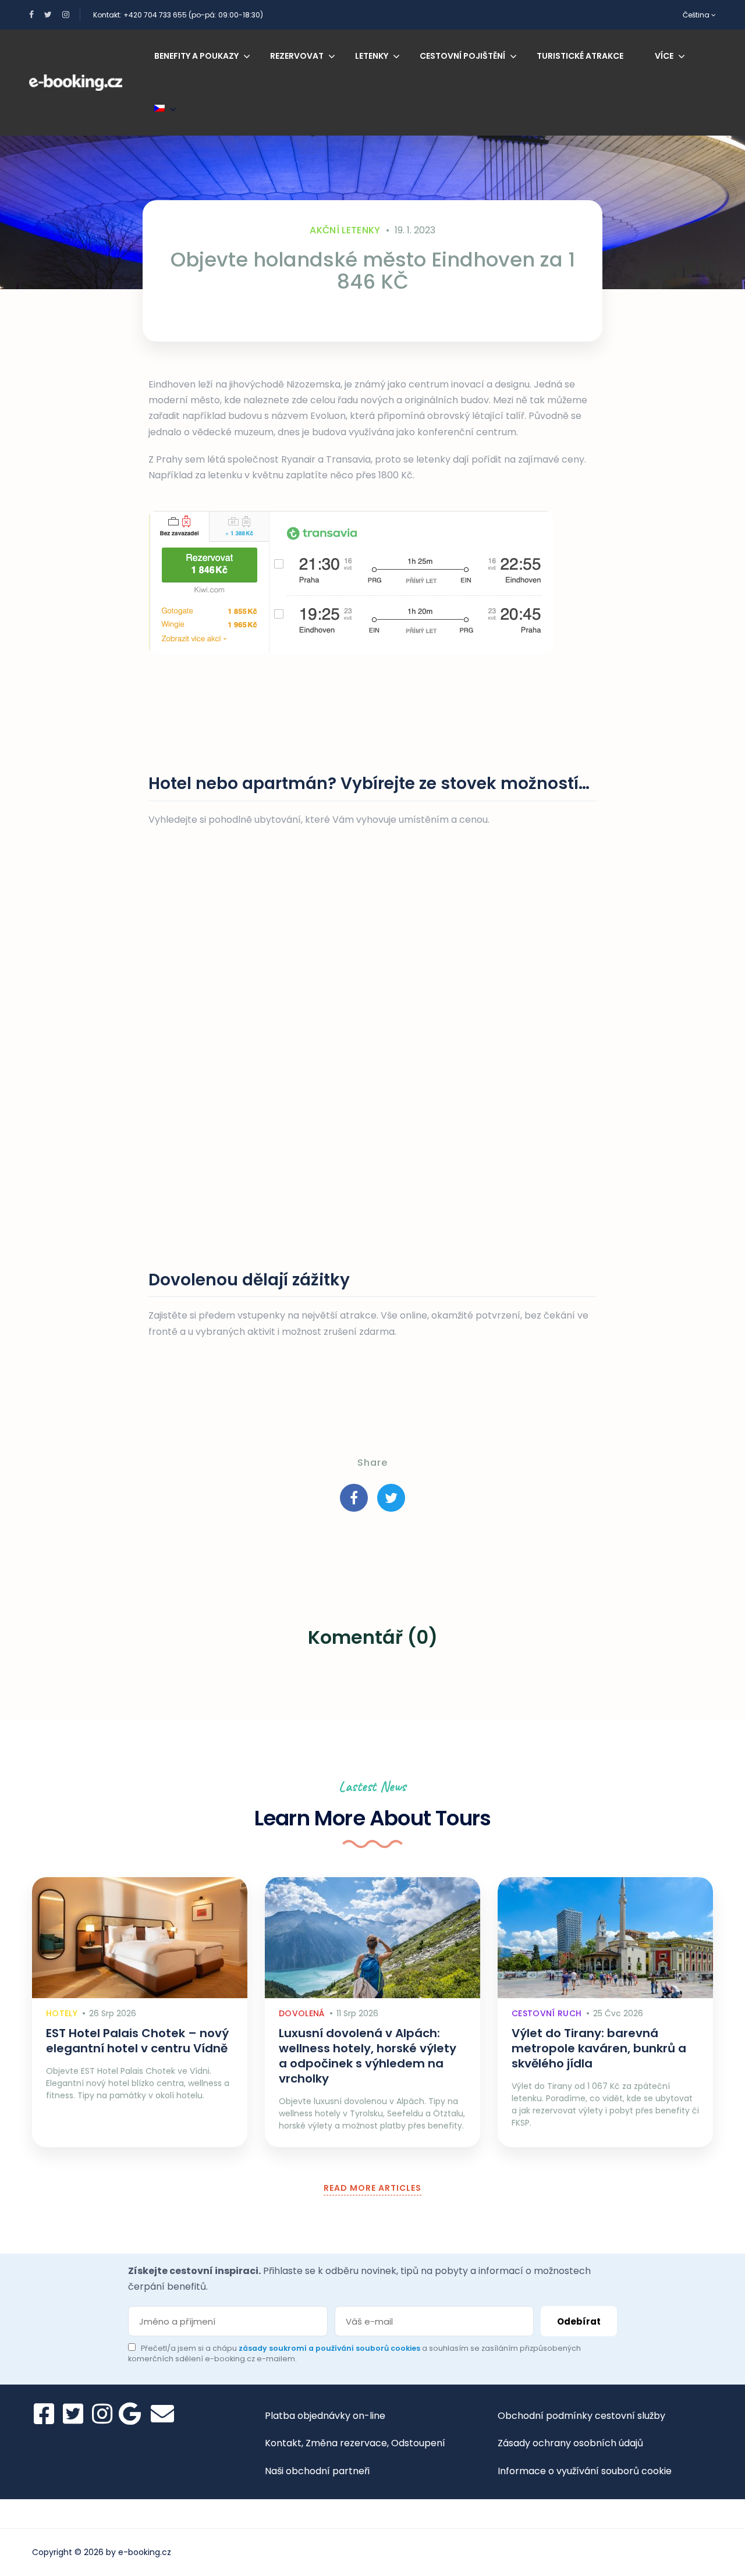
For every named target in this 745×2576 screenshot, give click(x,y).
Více (664, 56)
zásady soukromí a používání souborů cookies (330, 2348)
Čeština (697, 15)
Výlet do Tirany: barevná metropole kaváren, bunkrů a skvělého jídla (599, 2048)
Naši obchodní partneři (317, 2471)
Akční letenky (345, 230)
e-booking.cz (145, 2552)
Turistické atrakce (580, 56)
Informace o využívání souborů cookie (585, 2471)
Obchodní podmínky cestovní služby (581, 2416)
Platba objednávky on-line (325, 2416)
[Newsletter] (162, 2414)
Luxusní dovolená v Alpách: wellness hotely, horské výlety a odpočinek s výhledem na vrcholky (368, 2056)
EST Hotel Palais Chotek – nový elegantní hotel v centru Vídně (137, 2041)
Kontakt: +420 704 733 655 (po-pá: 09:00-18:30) (178, 15)
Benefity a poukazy (196, 56)
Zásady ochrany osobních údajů (570, 2443)
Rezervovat (297, 56)
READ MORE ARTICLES (372, 2188)
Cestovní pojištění (462, 56)
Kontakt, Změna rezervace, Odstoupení (355, 2443)
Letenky (372, 56)
